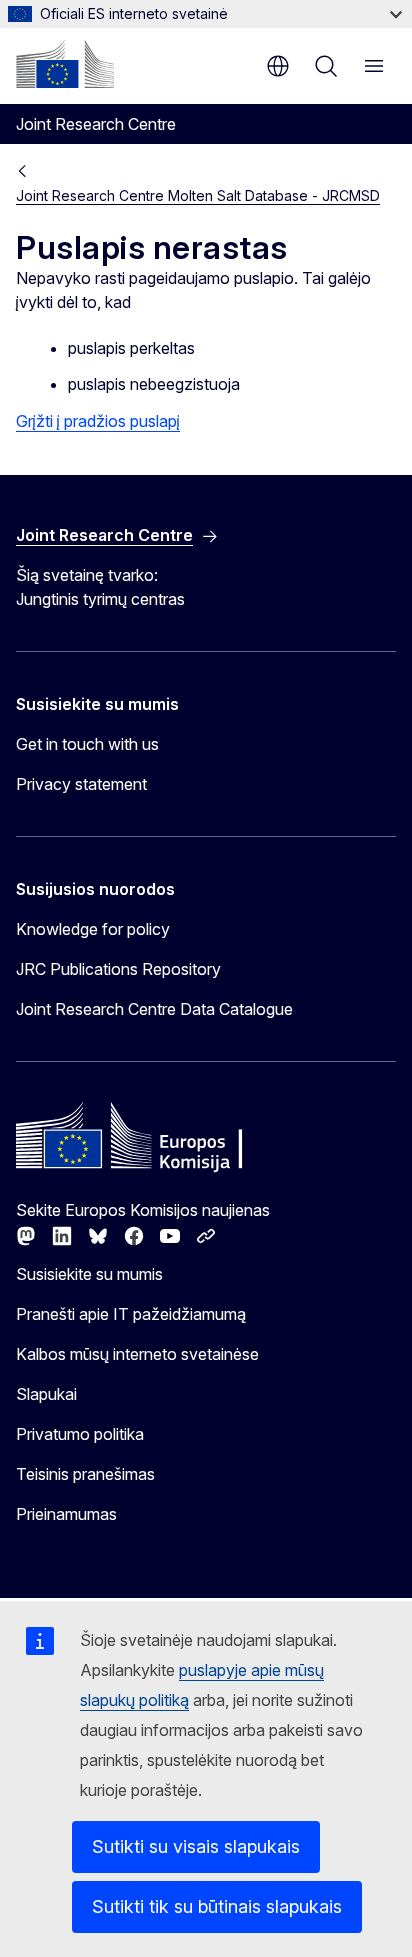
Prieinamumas (66, 1514)
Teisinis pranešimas (85, 1474)
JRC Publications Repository (118, 969)
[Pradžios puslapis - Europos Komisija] (65, 64)
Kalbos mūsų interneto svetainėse (137, 1354)
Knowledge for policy (93, 929)
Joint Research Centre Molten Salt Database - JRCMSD (198, 195)
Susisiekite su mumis (89, 1274)
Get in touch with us (87, 744)
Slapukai (46, 1394)
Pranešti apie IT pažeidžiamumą (131, 1314)
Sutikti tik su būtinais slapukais (217, 1906)
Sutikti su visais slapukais (196, 1846)
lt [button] (278, 66)
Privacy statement (81, 784)
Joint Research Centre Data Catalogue (154, 1009)
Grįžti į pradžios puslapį (98, 421)
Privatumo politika (80, 1434)
